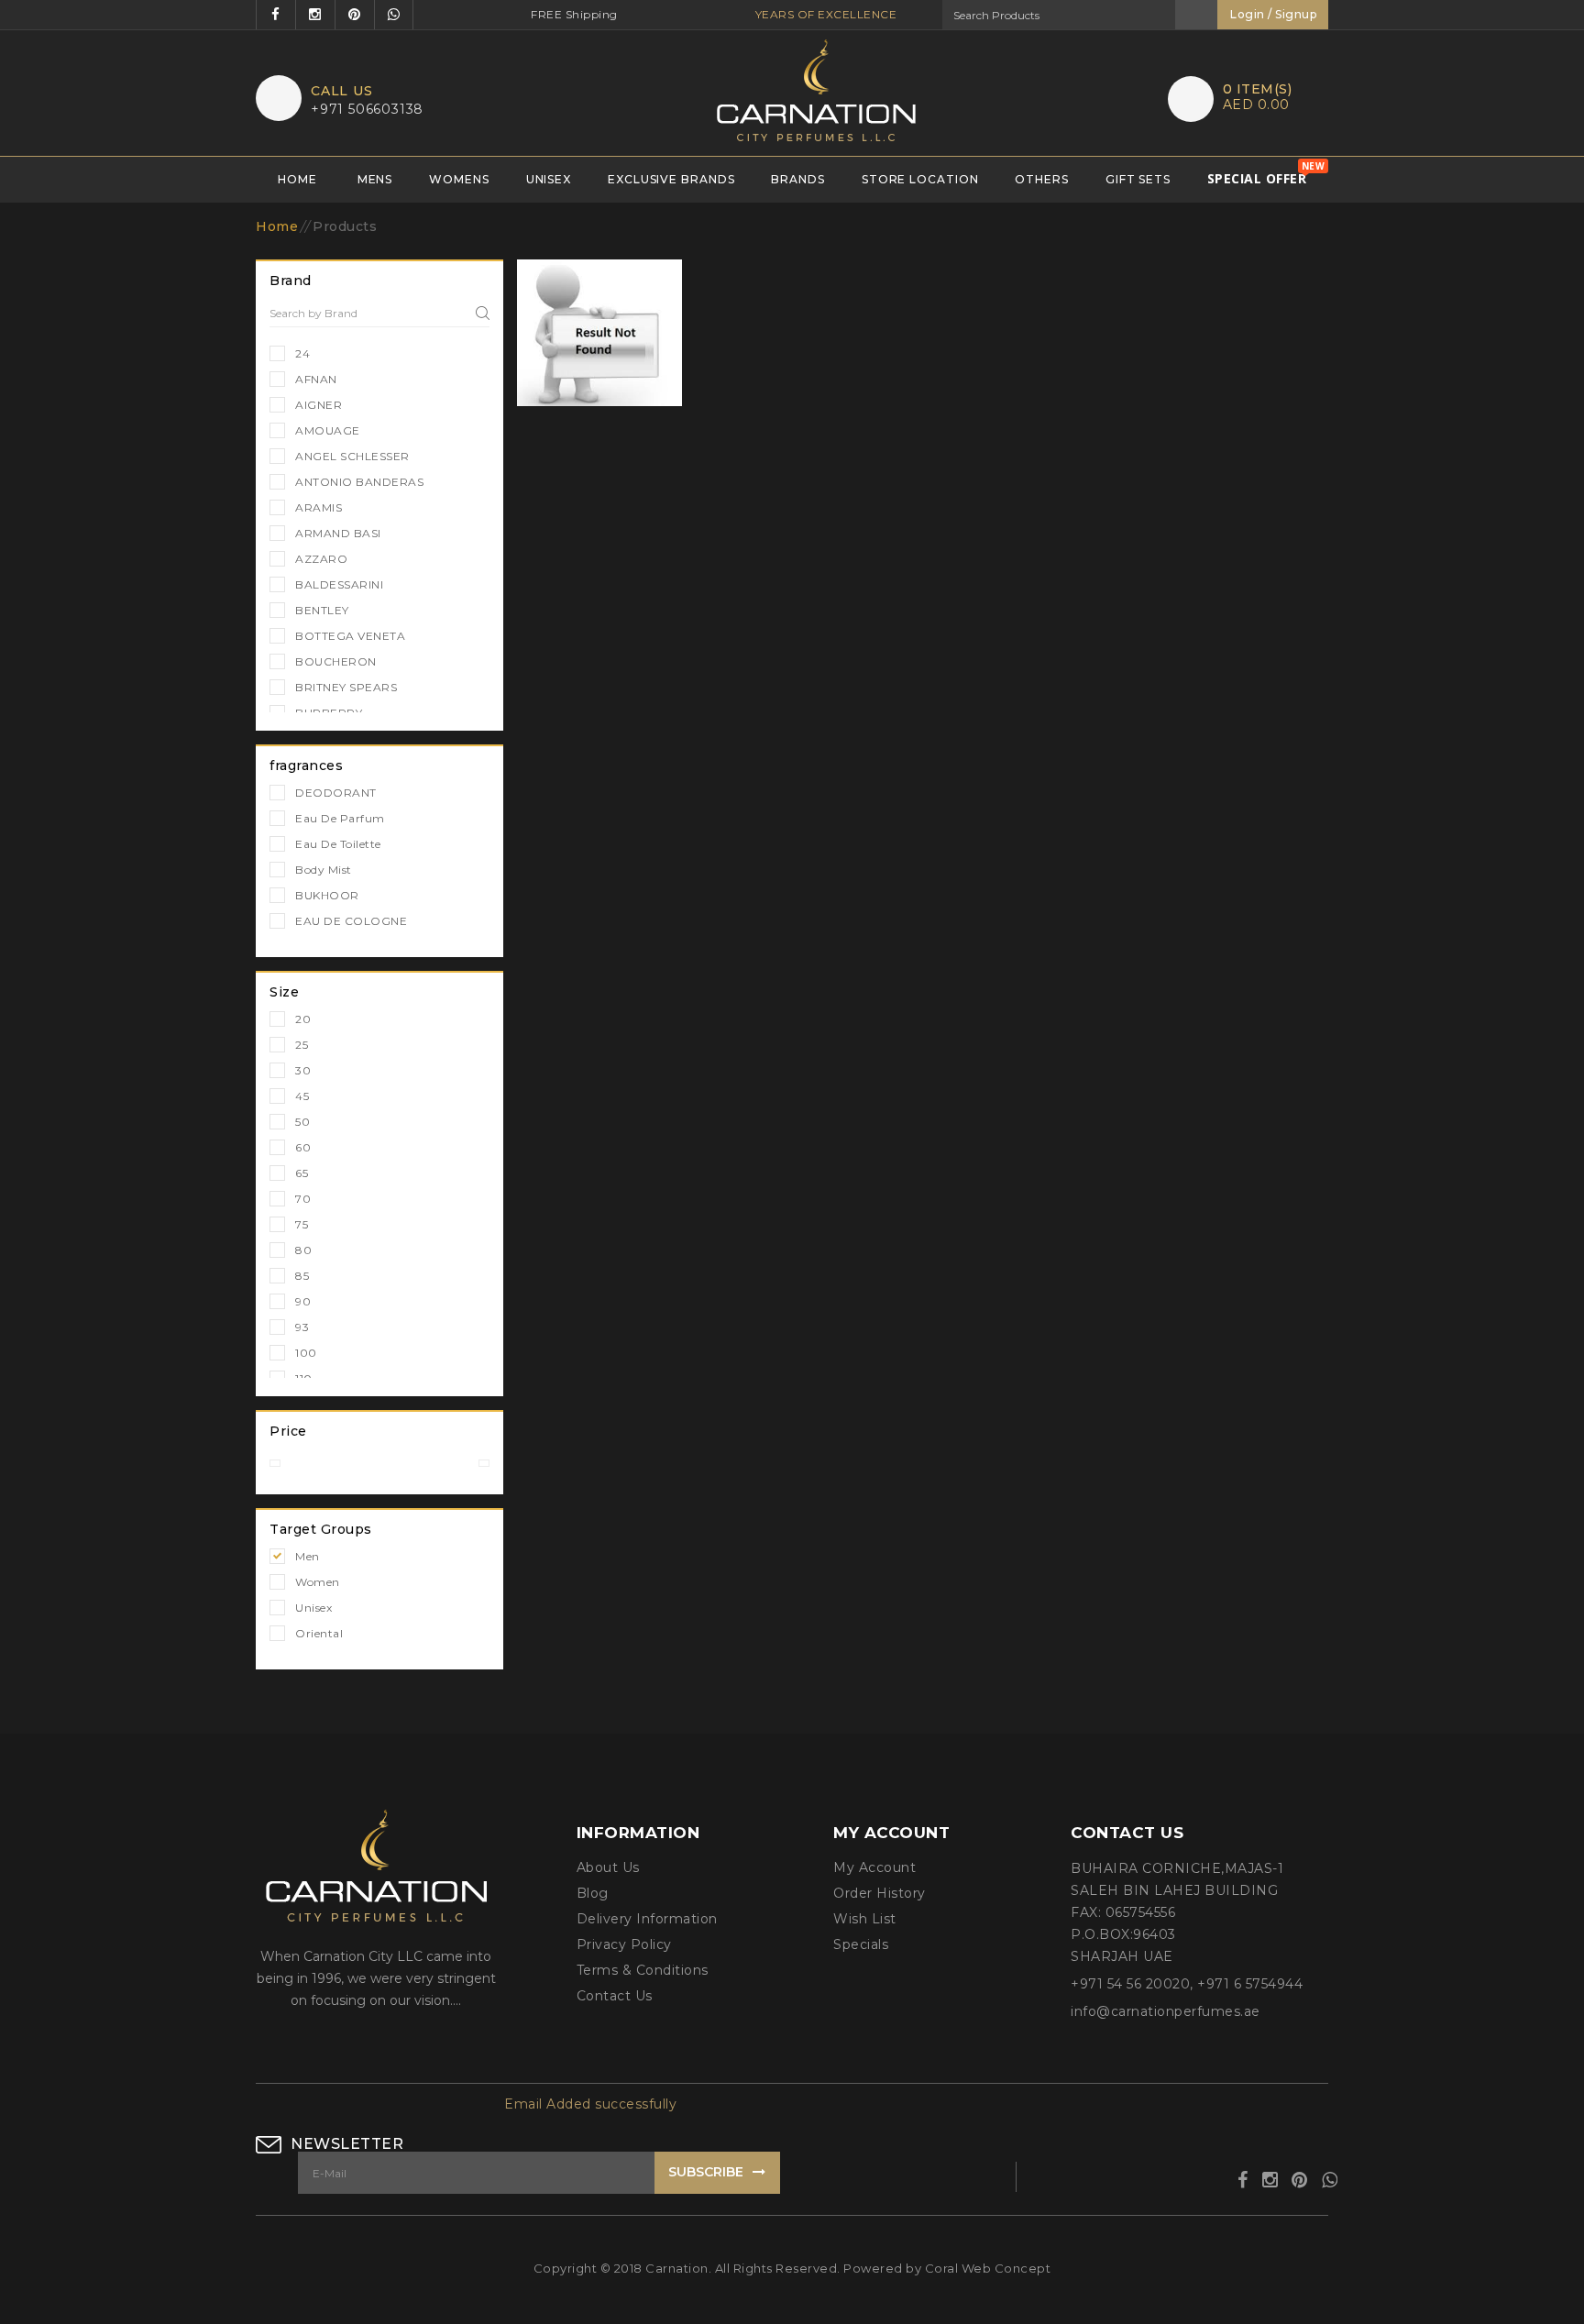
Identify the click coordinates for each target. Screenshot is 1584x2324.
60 (303, 1147)
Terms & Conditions (643, 1970)
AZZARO (321, 559)
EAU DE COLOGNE (351, 921)
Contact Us (615, 1996)
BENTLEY (322, 610)
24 (302, 353)
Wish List (865, 1919)
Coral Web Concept (988, 2268)
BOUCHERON (336, 661)
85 (302, 1276)
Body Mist (324, 870)
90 (303, 1301)
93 (302, 1327)
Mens (375, 179)
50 (302, 1122)
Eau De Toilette (338, 844)
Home (297, 179)
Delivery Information (647, 1919)
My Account (874, 1867)
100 (306, 1353)
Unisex (549, 179)
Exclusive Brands (671, 179)
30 (303, 1070)
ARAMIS (319, 507)
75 (302, 1224)
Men (308, 1556)
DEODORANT (336, 793)
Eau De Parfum (340, 818)
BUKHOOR (327, 895)
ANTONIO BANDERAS (359, 482)
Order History (880, 1893)
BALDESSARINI (339, 584)
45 (302, 1096)
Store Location (920, 179)
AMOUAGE (328, 430)
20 (303, 1019)
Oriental (319, 1633)
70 (303, 1199)
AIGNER (319, 405)
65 (302, 1173)
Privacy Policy (624, 1944)
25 (302, 1045)
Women (318, 1582)
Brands (797, 179)
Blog (593, 1893)
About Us (608, 1867)
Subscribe (706, 2172)
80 (303, 1250)
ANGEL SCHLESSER (352, 456)
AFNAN (316, 379)
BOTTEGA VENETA (350, 636)
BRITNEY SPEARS (346, 687)
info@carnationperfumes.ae (1166, 2011)
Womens (459, 179)
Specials (861, 1944)
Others (1041, 179)
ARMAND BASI (338, 533)
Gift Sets (1138, 179)
